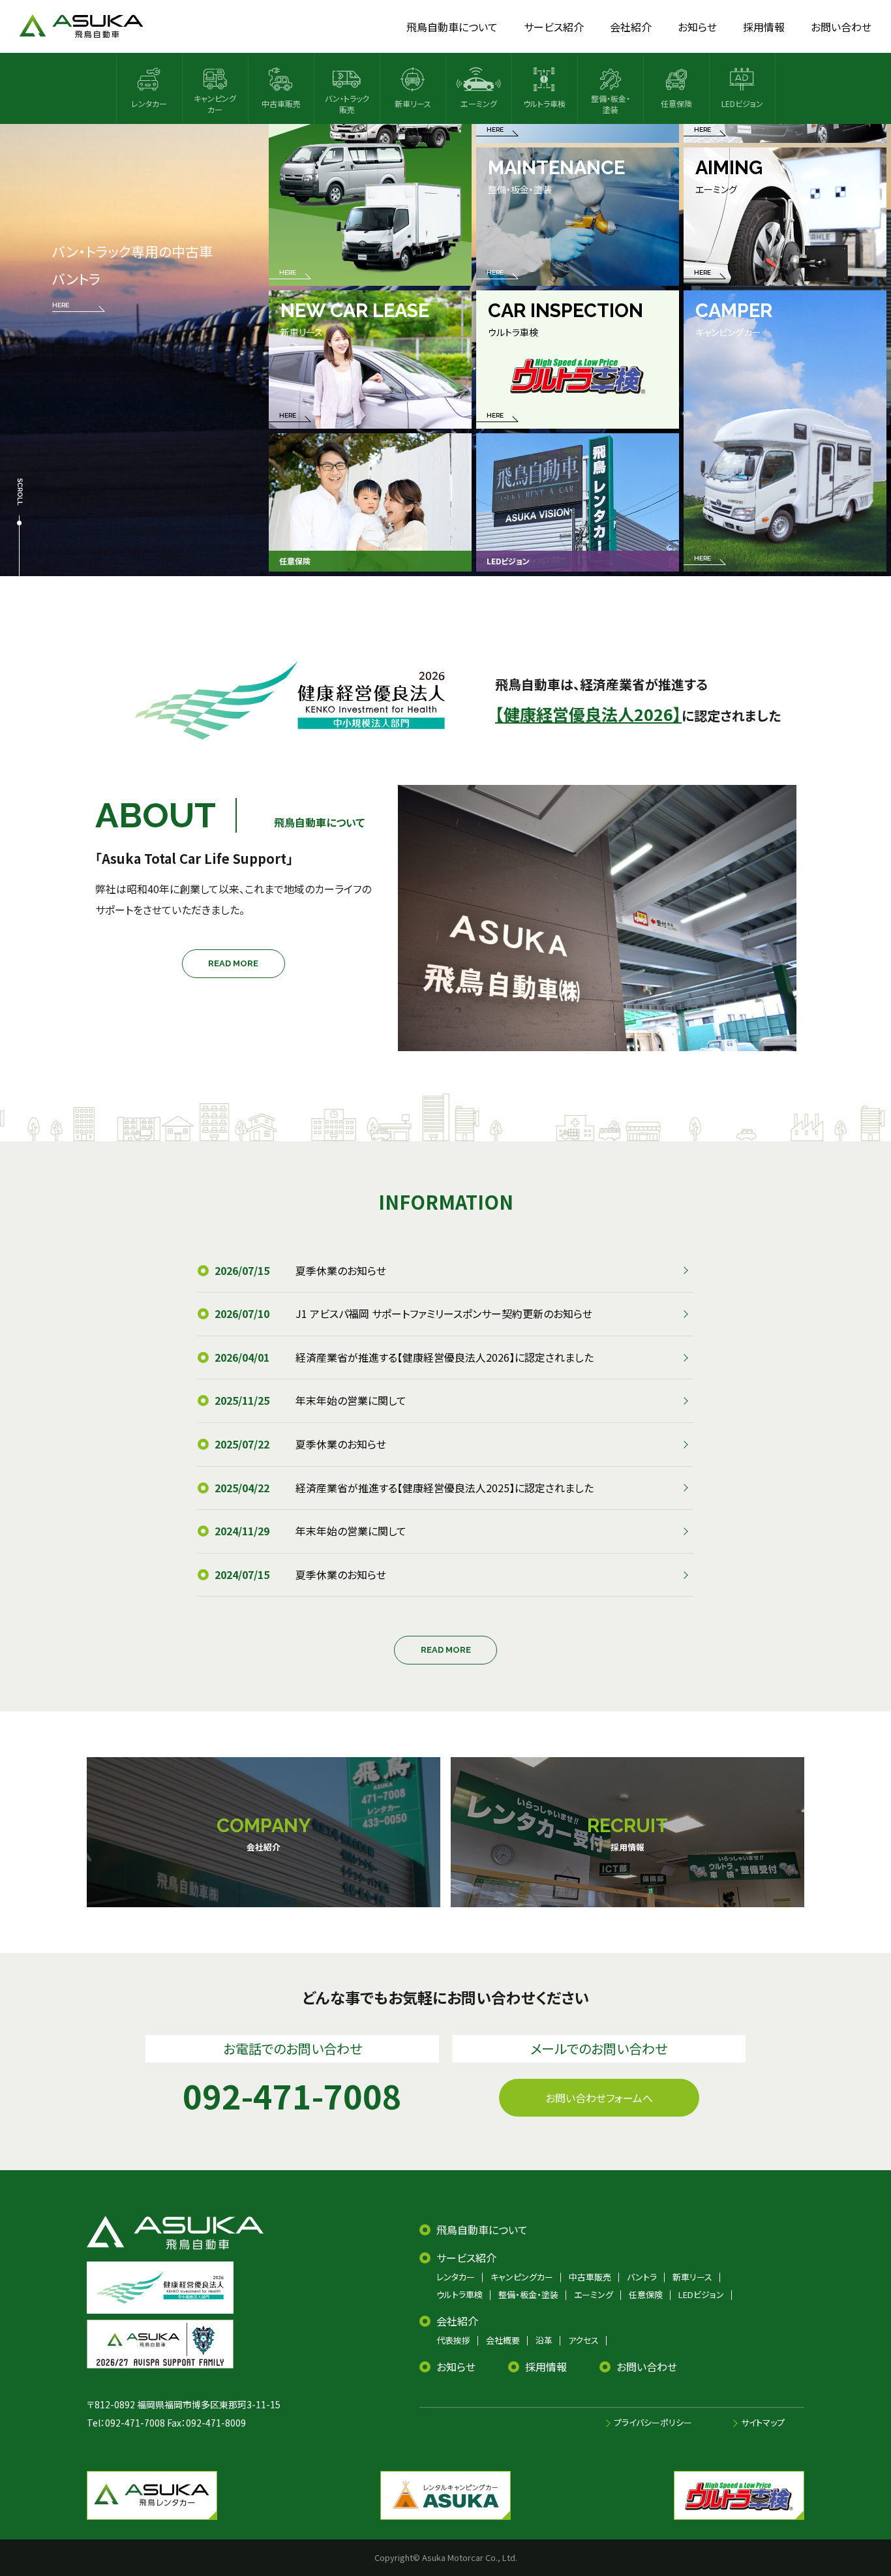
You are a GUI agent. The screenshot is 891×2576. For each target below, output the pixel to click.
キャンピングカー (522, 2277)
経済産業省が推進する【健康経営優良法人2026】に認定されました (445, 1357)
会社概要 (503, 2340)
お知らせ (456, 2367)
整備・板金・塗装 (528, 2294)
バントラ (642, 2277)
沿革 (544, 2340)
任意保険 (646, 2294)
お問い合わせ (647, 2367)
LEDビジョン (701, 2294)
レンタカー (456, 2277)
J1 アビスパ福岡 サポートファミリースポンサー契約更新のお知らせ (444, 1313)
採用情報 (546, 2367)
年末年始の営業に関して (351, 1400)
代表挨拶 (453, 2340)
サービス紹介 (466, 2258)
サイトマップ (763, 2422)
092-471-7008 (135, 2423)
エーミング (594, 2294)
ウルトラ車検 (460, 2294)
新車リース (692, 2277)
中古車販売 (590, 2277)
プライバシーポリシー (653, 2422)
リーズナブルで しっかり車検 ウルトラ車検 (132, 289)
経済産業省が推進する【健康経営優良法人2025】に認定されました (445, 1488)
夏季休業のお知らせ (341, 1270)
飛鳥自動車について (482, 2230)
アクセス (583, 2340)
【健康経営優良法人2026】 (588, 714)
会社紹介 (457, 2321)
